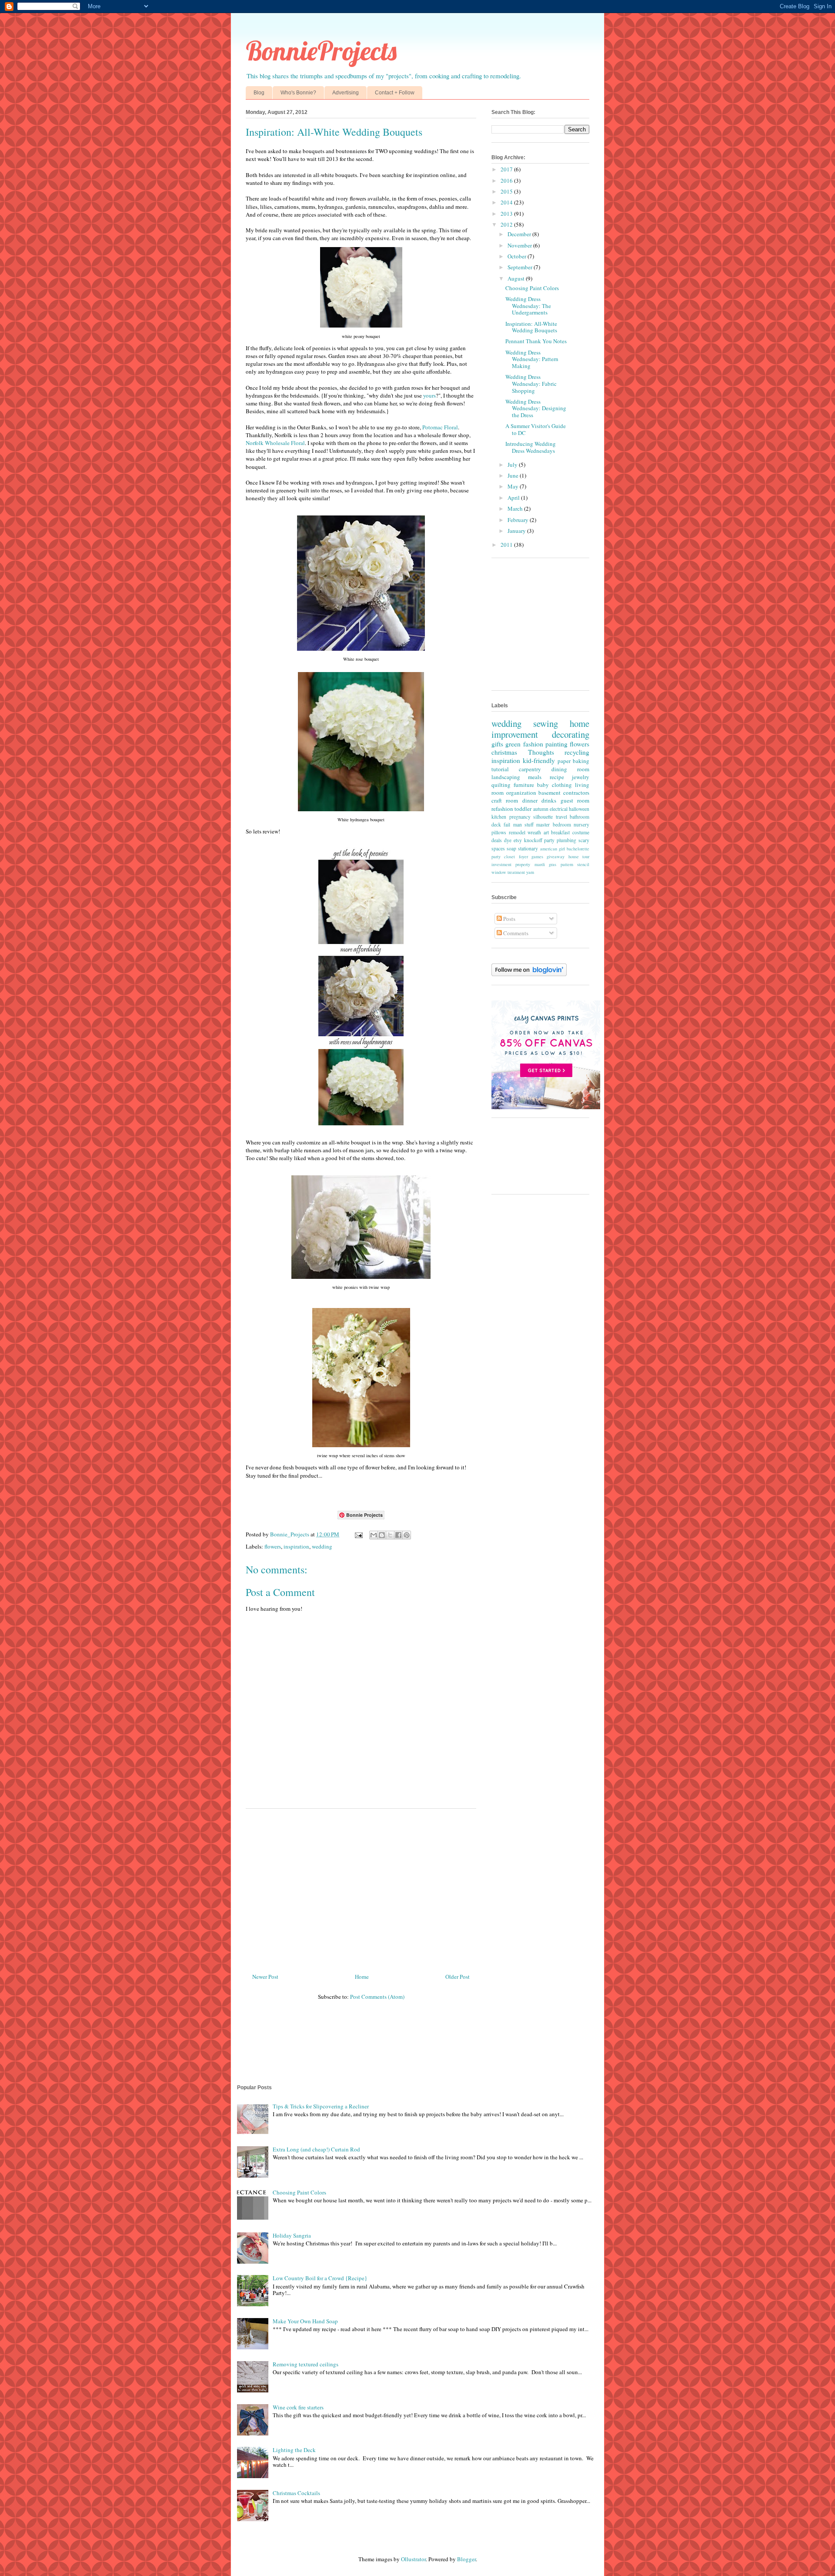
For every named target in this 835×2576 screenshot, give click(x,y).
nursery (581, 825)
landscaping (506, 777)
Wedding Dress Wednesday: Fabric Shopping (531, 383)
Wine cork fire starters (298, 2407)
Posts (509, 919)
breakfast (560, 832)
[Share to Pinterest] (407, 1535)
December (520, 234)
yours (429, 395)
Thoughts (541, 752)
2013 (507, 214)
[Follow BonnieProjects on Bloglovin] (529, 974)
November (520, 245)
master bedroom (553, 825)
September (521, 267)
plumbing (566, 840)
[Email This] (374, 1535)
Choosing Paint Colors (532, 288)
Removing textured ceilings (306, 2364)
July (513, 465)
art (546, 832)
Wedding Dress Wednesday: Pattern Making (532, 359)
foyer (523, 856)
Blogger (466, 2559)
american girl (553, 849)
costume (581, 832)
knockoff (533, 840)
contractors (576, 793)
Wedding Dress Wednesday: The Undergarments (528, 306)
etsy (518, 840)
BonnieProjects (321, 51)
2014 (507, 202)
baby (543, 785)
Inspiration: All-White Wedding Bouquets (531, 327)
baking (581, 761)
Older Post (458, 1977)
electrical (559, 809)
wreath (534, 832)
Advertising (346, 93)
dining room (570, 769)
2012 (507, 224)
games (537, 856)
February (519, 520)
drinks (549, 800)
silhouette (543, 817)
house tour (579, 856)
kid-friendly (539, 760)
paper (564, 761)
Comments (515, 933)
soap (511, 848)
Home (362, 1977)
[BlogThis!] (382, 1535)
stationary (528, 848)
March (516, 509)
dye (508, 840)
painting (556, 744)
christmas (504, 752)
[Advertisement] (361, 1887)
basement (549, 793)
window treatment (508, 872)
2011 (507, 545)
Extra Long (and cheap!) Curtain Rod (316, 2149)
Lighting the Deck (294, 2450)
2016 (507, 181)
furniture (524, 785)
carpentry (530, 769)
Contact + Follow (395, 93)
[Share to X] (390, 1535)
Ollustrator (413, 2559)
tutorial (500, 769)
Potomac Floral (440, 427)
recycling (577, 752)
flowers (273, 1546)
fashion (533, 744)
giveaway (556, 856)
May (514, 486)
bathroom (579, 817)
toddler (523, 809)
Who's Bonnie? (298, 93)
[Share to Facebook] (398, 1535)
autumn (541, 809)
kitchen (499, 817)
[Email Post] (358, 1534)
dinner (530, 800)
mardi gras (545, 864)
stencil (583, 864)
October (518, 256)
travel (561, 817)
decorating (571, 734)
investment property (511, 864)
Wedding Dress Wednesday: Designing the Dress (536, 408)
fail (507, 825)
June (514, 475)
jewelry (581, 777)
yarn (530, 872)
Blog (259, 93)
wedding (322, 1546)
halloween (579, 809)
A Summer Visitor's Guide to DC (536, 429)
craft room (505, 800)
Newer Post (265, 1977)
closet (509, 856)
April (514, 498)
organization (521, 793)
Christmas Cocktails (296, 2493)
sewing (546, 723)
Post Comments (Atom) (377, 1997)
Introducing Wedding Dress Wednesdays (531, 447)
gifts (497, 744)
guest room (575, 800)
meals (535, 777)
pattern (567, 864)
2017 (507, 169)
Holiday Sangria (292, 2235)
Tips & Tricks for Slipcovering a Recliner (321, 2106)
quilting (501, 785)
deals (497, 840)
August (517, 278)
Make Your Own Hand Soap (305, 2321)
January (517, 531)
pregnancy (520, 817)
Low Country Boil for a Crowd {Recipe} (320, 2278)
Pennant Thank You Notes (536, 341)
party (549, 840)
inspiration (296, 1546)
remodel (517, 832)
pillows (499, 832)
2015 (507, 191)
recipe (557, 777)
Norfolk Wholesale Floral (275, 443)
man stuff (523, 825)
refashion (502, 809)
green (513, 744)
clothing (562, 785)
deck (496, 825)
